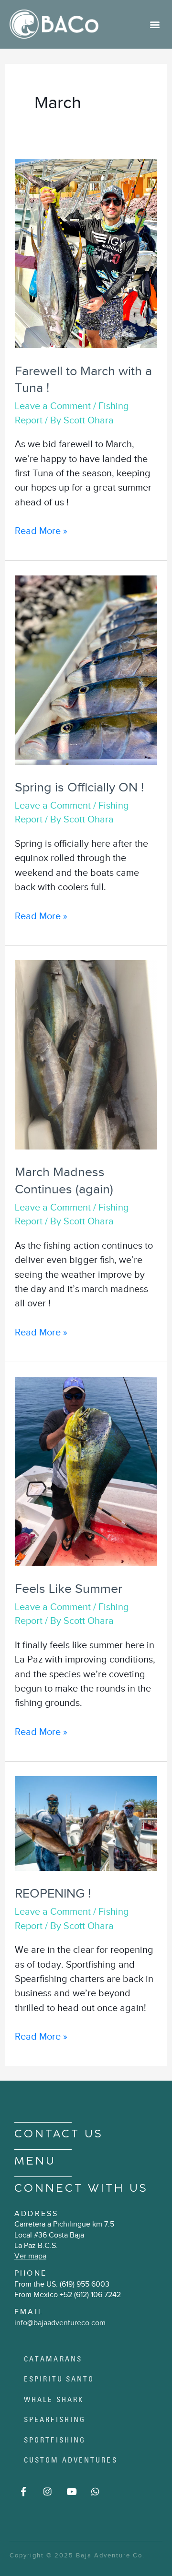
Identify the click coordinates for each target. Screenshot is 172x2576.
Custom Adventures (71, 2460)
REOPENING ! (53, 1893)
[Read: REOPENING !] (86, 1822)
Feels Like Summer (69, 1589)
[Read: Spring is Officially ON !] (86, 669)
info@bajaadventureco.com (60, 2323)
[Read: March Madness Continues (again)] (86, 1054)
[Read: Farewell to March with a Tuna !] (86, 253)
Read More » (41, 530)
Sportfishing (55, 2440)
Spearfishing (55, 2419)
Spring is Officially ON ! (79, 787)
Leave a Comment (53, 406)
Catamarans (53, 2359)
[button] (155, 24)
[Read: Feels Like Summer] (86, 1470)
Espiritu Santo (59, 2379)
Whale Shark (54, 2399)
